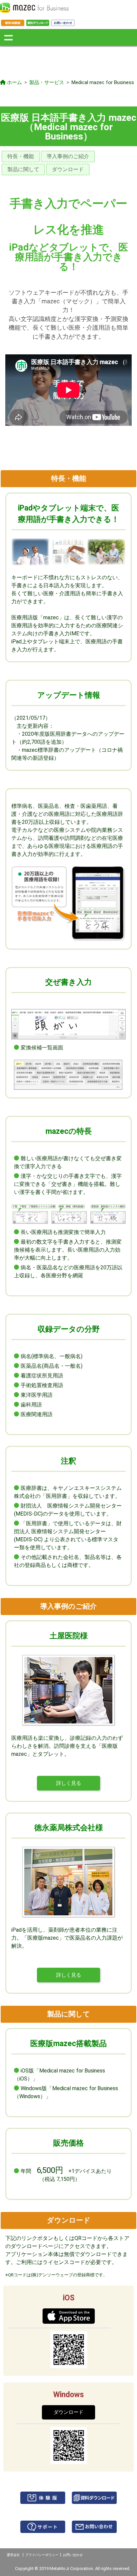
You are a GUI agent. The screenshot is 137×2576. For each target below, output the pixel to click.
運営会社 (13, 2555)
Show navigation (8, 37)
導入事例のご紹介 (68, 156)
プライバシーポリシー (42, 2555)
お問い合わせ (73, 2555)
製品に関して (23, 169)
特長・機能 (21, 156)
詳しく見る (69, 1783)
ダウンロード (68, 169)
